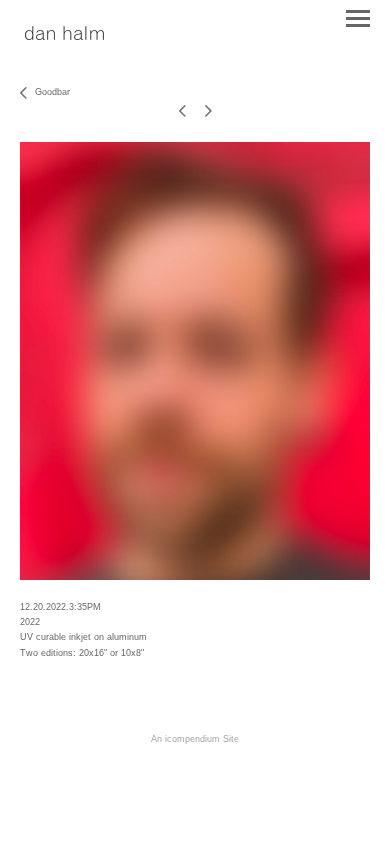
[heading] (64, 34)
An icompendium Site (195, 739)
